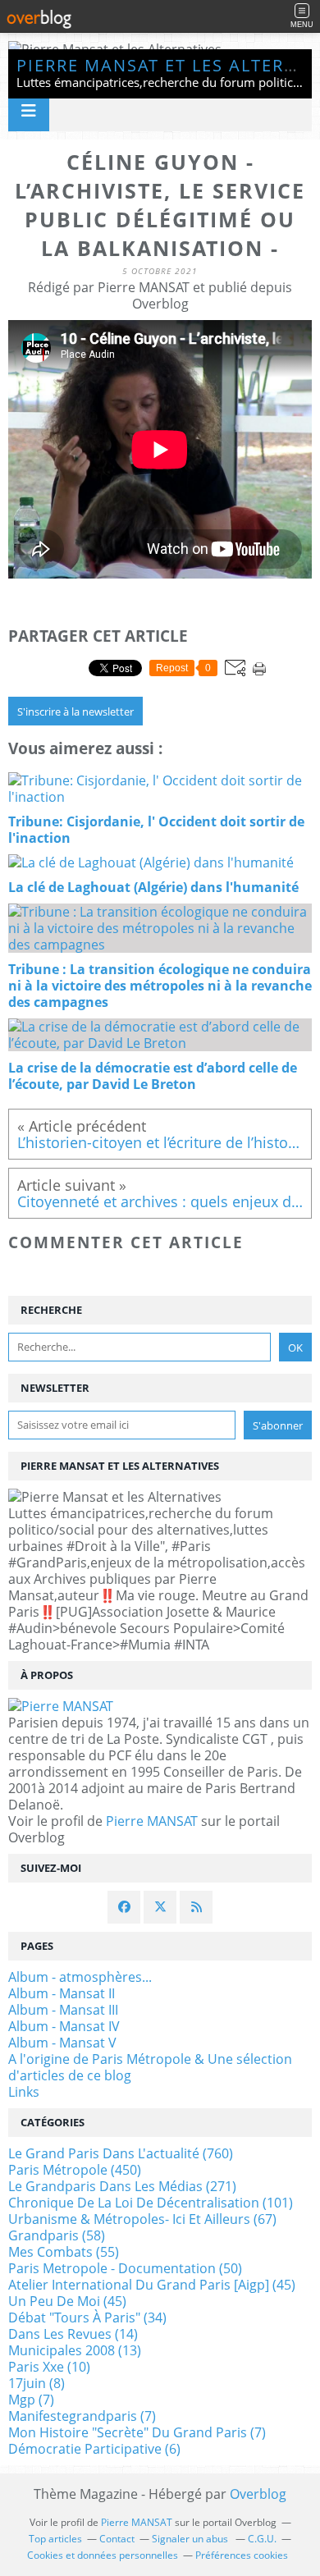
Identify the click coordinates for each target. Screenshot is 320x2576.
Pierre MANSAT (152, 1821)
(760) (121, 2153)
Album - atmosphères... (80, 1977)
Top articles (55, 2539)
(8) (37, 2383)
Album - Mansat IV (64, 2026)
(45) (152, 2285)
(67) (142, 2219)
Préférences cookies (242, 2555)
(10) (49, 2367)
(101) (151, 2203)
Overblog (258, 2494)
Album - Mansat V (62, 2043)
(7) (31, 2400)
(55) (64, 2252)
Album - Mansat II (62, 1993)
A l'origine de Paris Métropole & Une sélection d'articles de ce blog (150, 2067)
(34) (87, 2317)
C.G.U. (262, 2539)
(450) (75, 2170)
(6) (94, 2449)
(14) (73, 2334)
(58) (57, 2235)
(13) (75, 2350)
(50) (125, 2268)
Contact (117, 2539)
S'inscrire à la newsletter (75, 711)
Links (24, 2092)
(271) (122, 2186)
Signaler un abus (191, 2539)
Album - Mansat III (63, 2010)
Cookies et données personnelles (103, 2555)
